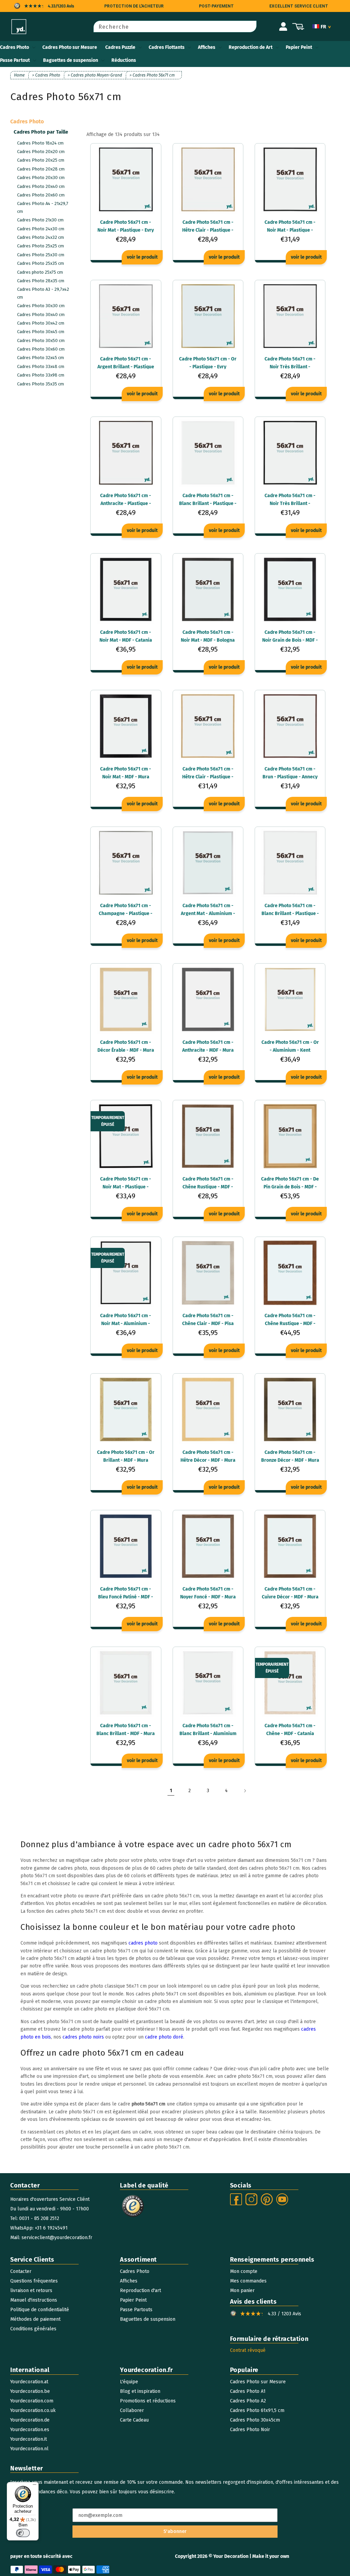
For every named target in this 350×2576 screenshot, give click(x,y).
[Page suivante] (245, 1791)
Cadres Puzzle (120, 47)
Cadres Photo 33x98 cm (41, 375)
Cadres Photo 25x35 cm (41, 263)
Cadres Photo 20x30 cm (41, 178)
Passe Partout (15, 60)
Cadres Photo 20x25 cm (41, 160)
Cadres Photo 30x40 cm (41, 315)
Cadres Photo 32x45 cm (41, 358)
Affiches (207, 47)
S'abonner (175, 2531)
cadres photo (143, 1943)
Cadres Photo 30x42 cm (41, 323)
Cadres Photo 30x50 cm (41, 340)
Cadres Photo (15, 47)
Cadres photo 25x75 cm (40, 272)
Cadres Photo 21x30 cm (40, 220)
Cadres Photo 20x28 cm (41, 169)
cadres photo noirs (83, 2037)
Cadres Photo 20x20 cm (41, 152)
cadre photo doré (164, 2037)
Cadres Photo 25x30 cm (41, 255)
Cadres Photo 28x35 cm (41, 281)
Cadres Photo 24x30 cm (41, 229)
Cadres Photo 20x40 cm (41, 186)
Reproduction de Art (251, 47)
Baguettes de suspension (71, 60)
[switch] (23, 2533)
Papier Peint (299, 47)
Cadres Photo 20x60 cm (41, 195)
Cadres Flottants (167, 47)
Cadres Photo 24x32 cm (41, 237)
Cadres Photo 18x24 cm (40, 143)
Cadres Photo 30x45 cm (41, 332)
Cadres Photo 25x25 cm (41, 246)
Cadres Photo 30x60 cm (41, 349)
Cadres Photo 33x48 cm (41, 366)
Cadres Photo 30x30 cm (41, 306)
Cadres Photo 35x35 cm (41, 384)
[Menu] (35, 2486)
